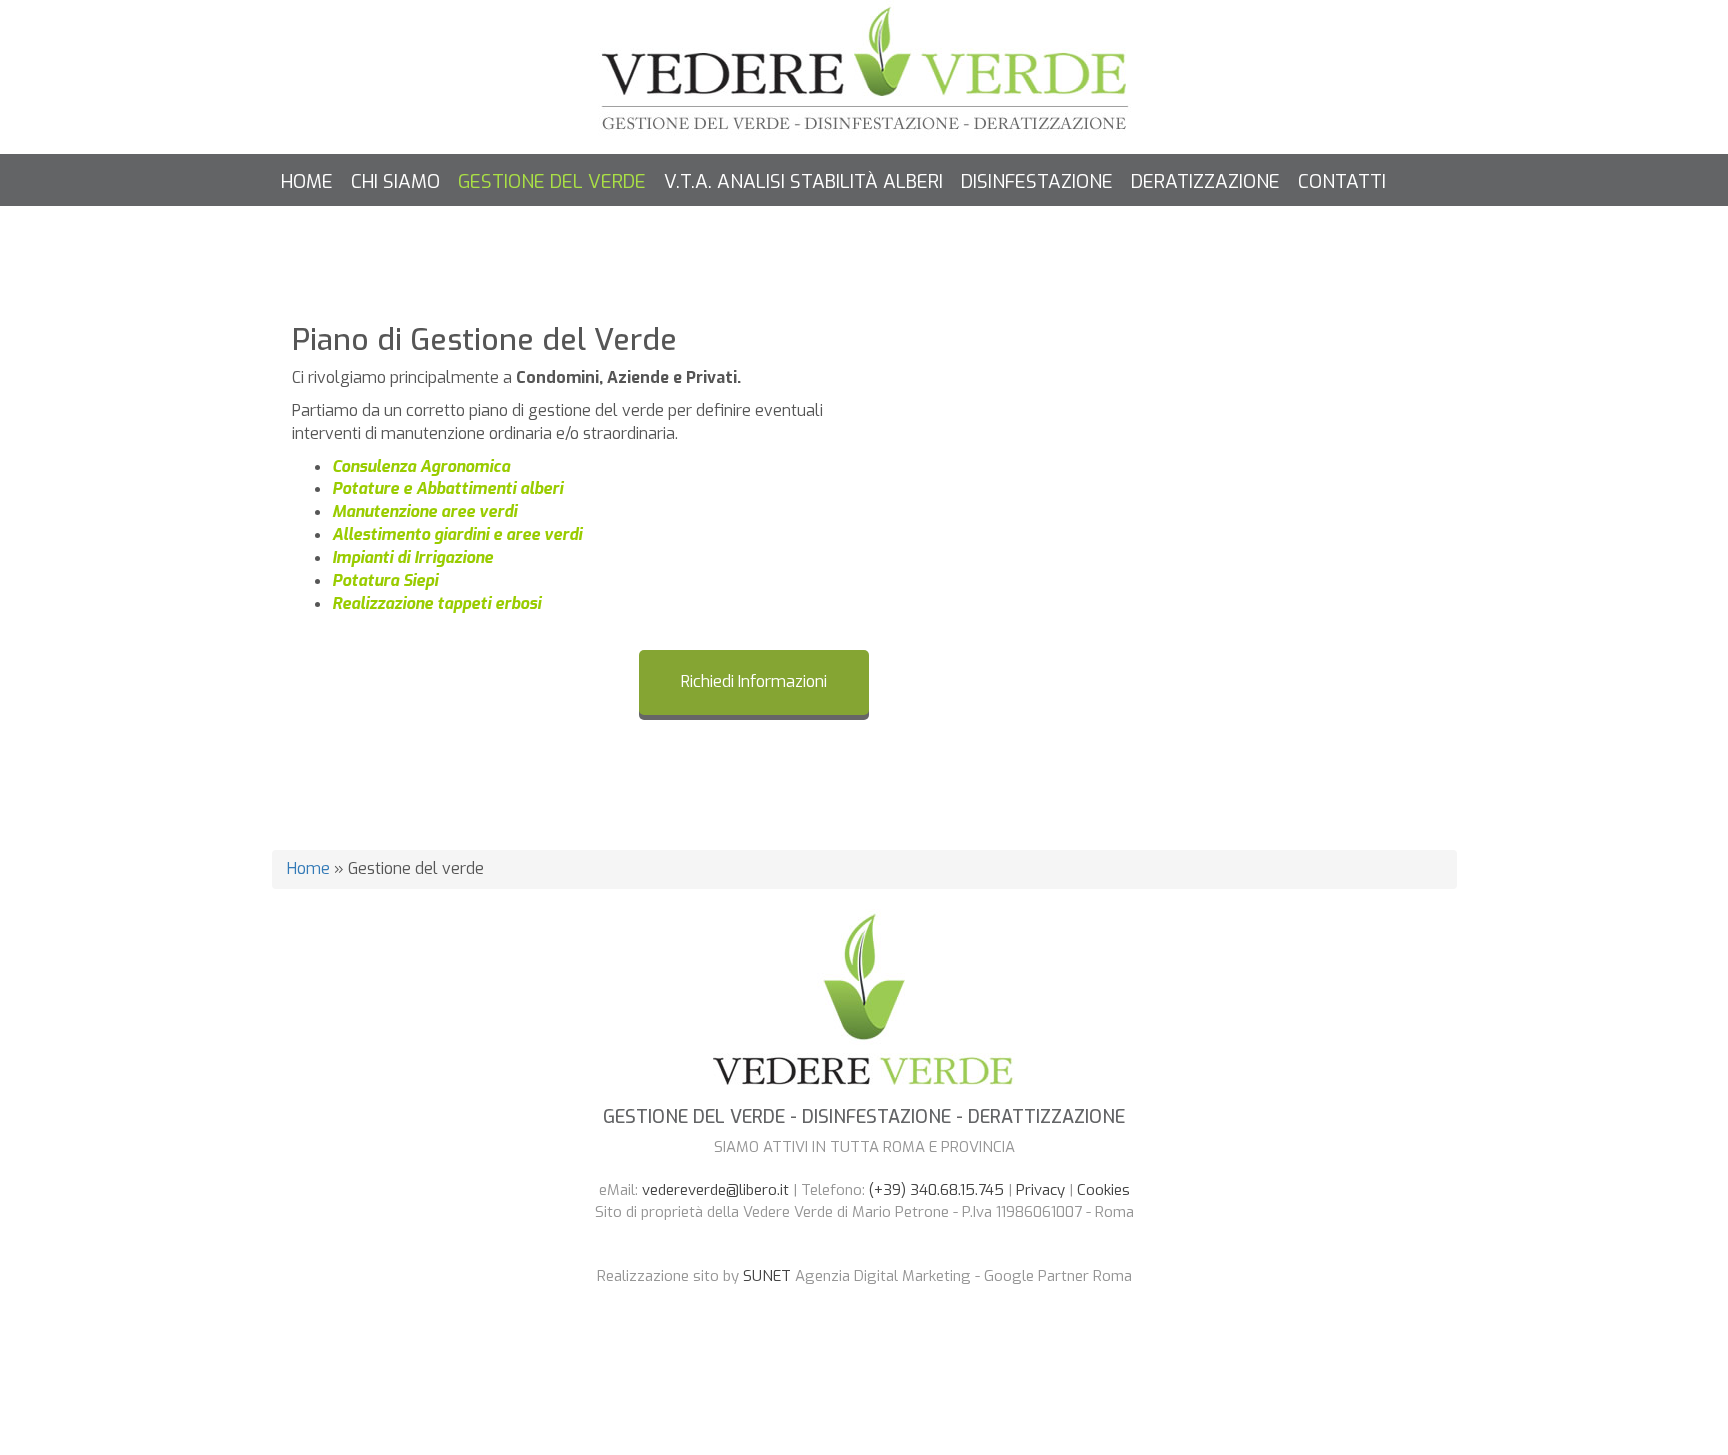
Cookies (1103, 1190)
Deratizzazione (1205, 181)
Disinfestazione (1037, 181)
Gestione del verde (552, 181)
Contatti (1342, 181)
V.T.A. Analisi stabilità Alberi (803, 181)
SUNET (767, 1276)
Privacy (1040, 1190)
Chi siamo (395, 181)
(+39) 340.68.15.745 (936, 1190)
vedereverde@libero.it (715, 1190)
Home (307, 181)
